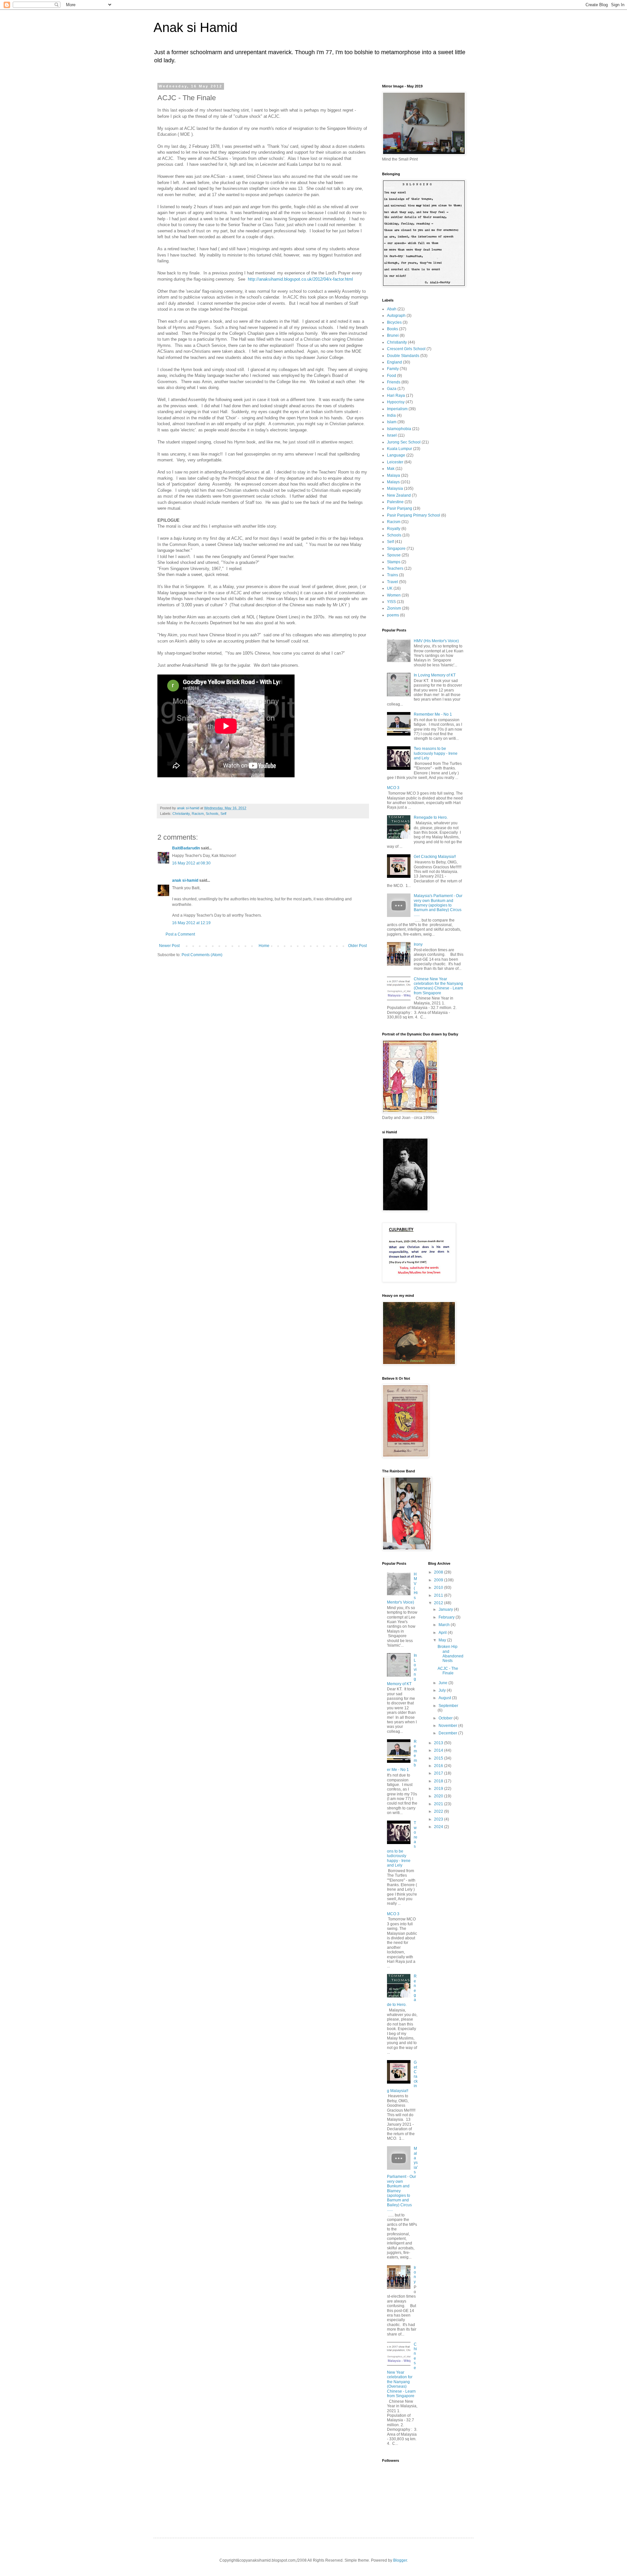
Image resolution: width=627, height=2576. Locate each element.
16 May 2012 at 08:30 (191, 863)
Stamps (394, 562)
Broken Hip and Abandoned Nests (450, 1654)
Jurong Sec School (404, 442)
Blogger (400, 2560)
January (446, 1609)
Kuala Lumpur (400, 449)
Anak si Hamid (195, 27)
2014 (439, 1750)
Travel (393, 582)
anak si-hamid (185, 880)
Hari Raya (396, 396)
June (443, 1683)
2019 (439, 1789)
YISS (391, 602)
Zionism (394, 608)
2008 (439, 1572)
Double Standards (403, 356)
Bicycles (394, 322)
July (443, 1690)
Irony (418, 944)
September (448, 1706)
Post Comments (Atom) (202, 955)
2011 (439, 1595)
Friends (394, 382)
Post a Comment (180, 934)
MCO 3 (393, 788)
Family (393, 369)
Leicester (395, 462)
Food (392, 376)
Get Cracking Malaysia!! (435, 857)
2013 (439, 1743)
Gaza (392, 389)
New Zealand (399, 495)
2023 (439, 1819)
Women (394, 595)
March (445, 1625)
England (394, 362)
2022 (439, 1811)
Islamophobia (399, 429)
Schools (212, 814)
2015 (439, 1758)
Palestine (395, 502)
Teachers (395, 568)
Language (396, 455)
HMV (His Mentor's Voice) (436, 641)
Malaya (394, 475)
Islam (392, 422)
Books (393, 329)
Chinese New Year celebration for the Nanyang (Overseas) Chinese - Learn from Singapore (438, 986)
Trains (393, 575)
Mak (391, 469)
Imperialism (397, 409)
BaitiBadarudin (186, 848)
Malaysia (395, 489)
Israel (392, 435)
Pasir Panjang (400, 508)
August (445, 1698)
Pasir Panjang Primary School (414, 515)
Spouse (394, 555)
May (443, 1640)
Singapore (396, 549)
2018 (439, 1781)
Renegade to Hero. (431, 817)
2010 (439, 1588)
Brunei (393, 335)
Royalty (394, 529)
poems (393, 615)
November (448, 1726)
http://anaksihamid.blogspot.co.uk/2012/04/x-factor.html (300, 279)
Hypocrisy (396, 402)
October (446, 1718)
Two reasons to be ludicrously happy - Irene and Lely (436, 753)
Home (264, 946)
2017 (439, 1773)
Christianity (181, 814)
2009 (439, 1580)
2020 (439, 1796)
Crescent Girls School (406, 349)
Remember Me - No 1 (433, 714)
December (448, 1733)
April (443, 1633)
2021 (439, 1804)
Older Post (357, 946)
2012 (439, 1603)
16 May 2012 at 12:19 (191, 923)
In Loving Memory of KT (435, 675)
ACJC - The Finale (448, 1671)
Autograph (396, 316)
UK (390, 588)
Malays (393, 482)
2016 (439, 1766)
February (447, 1617)
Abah (392, 309)
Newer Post (169, 946)
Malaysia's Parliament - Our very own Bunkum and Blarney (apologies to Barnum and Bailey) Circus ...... (438, 905)
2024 (439, 1827)
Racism (198, 814)
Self (223, 814)
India (391, 415)
